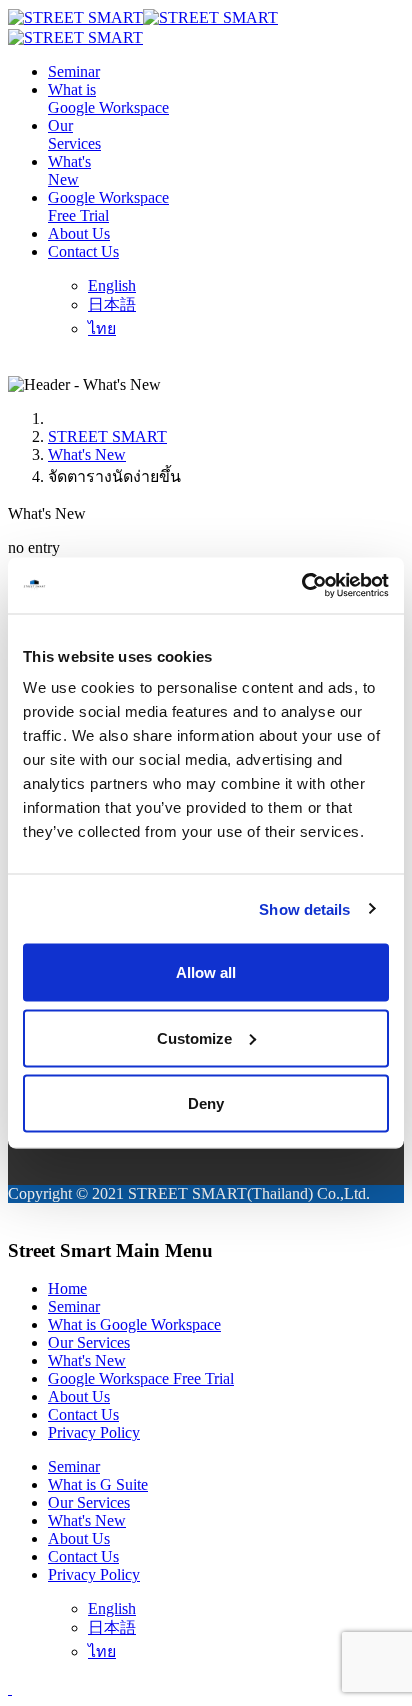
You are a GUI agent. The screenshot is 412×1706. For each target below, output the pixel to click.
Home (67, 1288)
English (112, 285)
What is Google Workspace (134, 1324)
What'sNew (69, 170)
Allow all (206, 972)
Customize (194, 1037)
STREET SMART (107, 436)
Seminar (74, 71)
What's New (87, 454)
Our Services (89, 1342)
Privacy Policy (94, 1432)
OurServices (74, 134)
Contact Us (83, 251)
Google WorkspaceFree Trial (108, 206)
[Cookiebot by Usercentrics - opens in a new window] (301, 586)
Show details (304, 908)
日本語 (112, 304)
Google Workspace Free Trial (141, 1378)
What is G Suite (98, 1484)
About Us (79, 233)
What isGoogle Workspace (108, 98)
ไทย (102, 328)
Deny (206, 1103)
